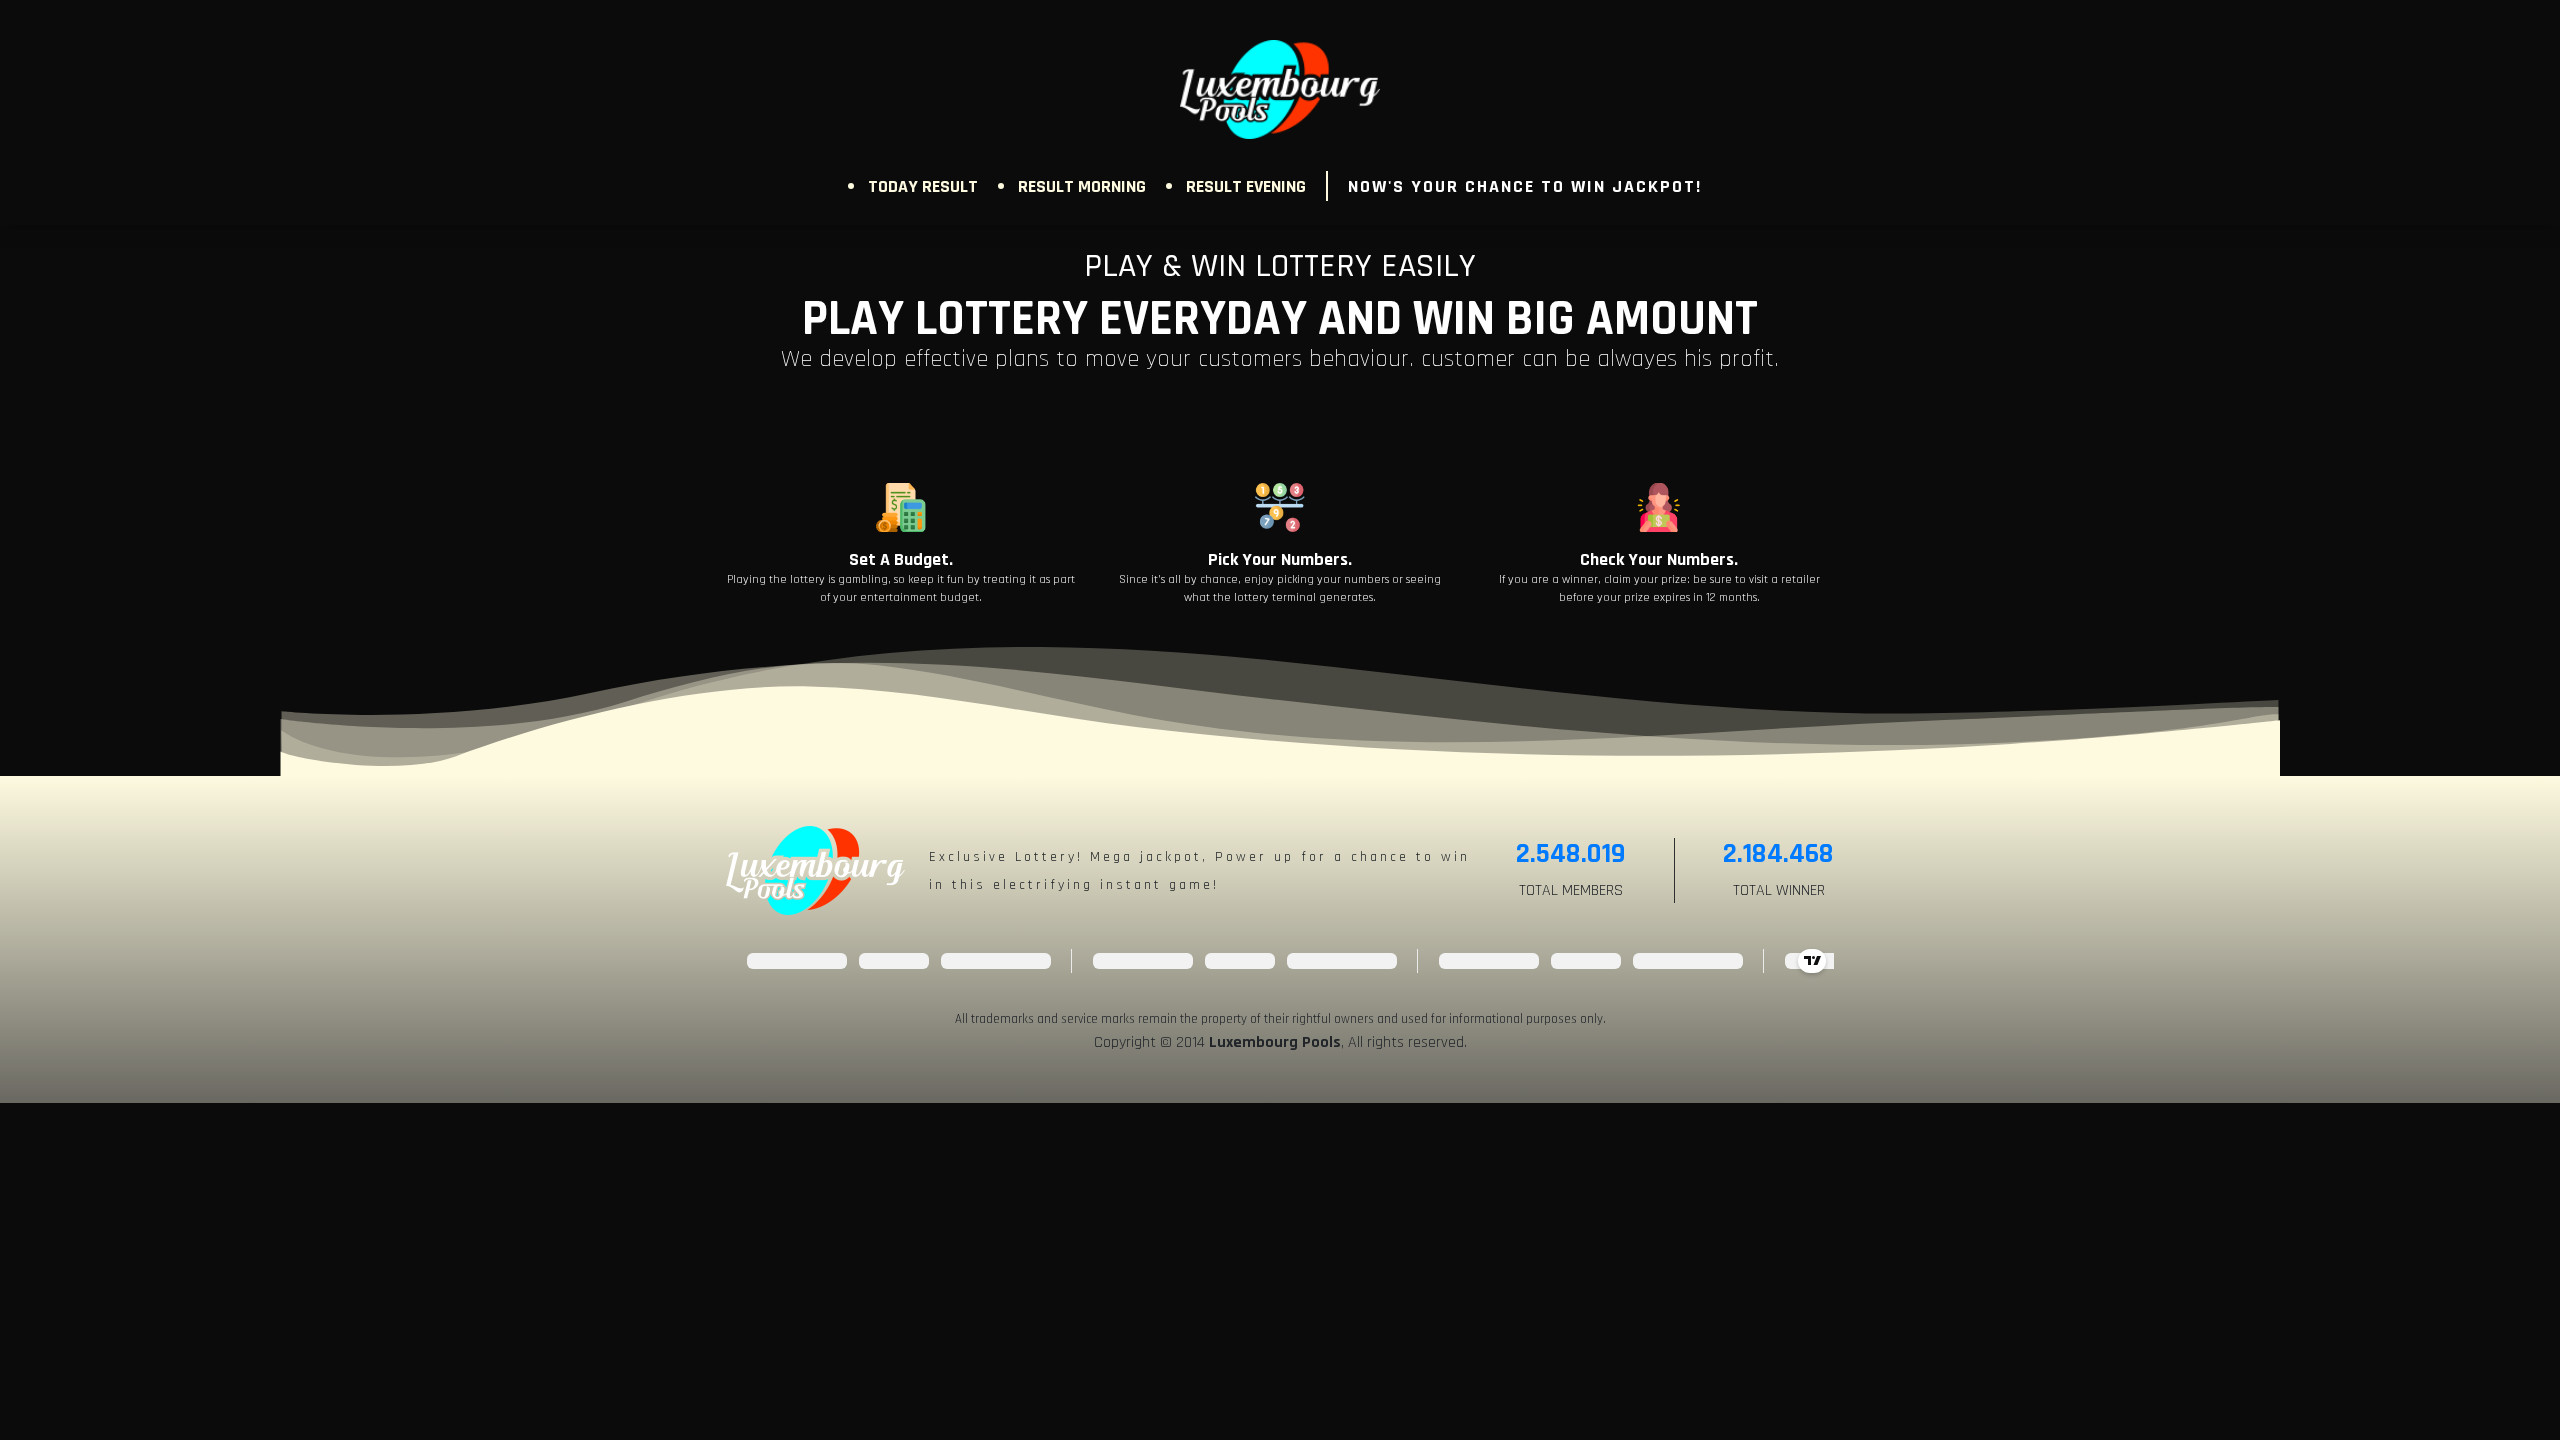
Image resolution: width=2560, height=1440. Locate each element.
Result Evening (1246, 186)
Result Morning (1082, 186)
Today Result (923, 186)
